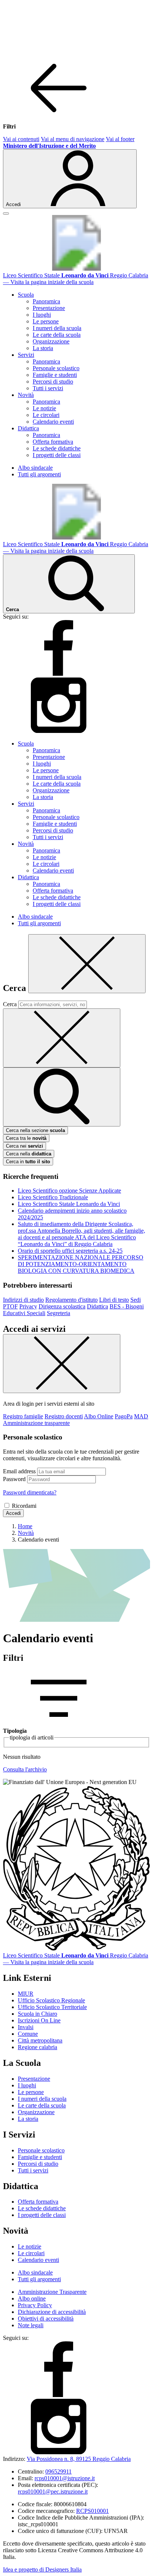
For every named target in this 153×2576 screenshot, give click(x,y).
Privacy (28, 1306)
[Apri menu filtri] (59, 1724)
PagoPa (124, 1416)
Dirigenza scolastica (62, 1306)
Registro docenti (64, 1416)
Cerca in (28, 1162)
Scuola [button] (26, 295)
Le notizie (44, 408)
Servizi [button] (26, 355)
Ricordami (24, 1506)
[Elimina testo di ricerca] (62, 1038)
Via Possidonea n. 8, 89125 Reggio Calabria (79, 2459)
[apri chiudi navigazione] (6, 213)
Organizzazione (51, 341)
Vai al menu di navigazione (73, 139)
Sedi (136, 1300)
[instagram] (59, 731)
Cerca (10, 1004)
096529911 (58, 2471)
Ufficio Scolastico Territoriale (52, 2007)
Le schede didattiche (57, 448)
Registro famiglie (23, 1416)
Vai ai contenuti (21, 139)
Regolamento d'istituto (71, 1300)
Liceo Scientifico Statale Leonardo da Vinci (69, 1204)
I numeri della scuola (57, 328)
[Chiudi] (87, 964)
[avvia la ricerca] (62, 1097)
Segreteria (58, 1313)
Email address (19, 1471)
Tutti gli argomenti (39, 474)
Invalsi (26, 2027)
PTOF (10, 1306)
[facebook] (59, 674)
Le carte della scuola (57, 335)
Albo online (32, 2298)
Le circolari (46, 415)
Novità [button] (26, 395)
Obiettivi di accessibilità (46, 2319)
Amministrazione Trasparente (52, 2292)
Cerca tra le (26, 1138)
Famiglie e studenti (55, 375)
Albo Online (99, 1416)
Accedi (13, 1513)
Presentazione (49, 308)
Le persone (46, 321)
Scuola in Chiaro (38, 2014)
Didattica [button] (28, 428)
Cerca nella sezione (35, 1130)
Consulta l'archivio (25, 1769)
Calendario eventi (53, 422)
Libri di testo (114, 1300)
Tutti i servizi (48, 388)
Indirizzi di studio (23, 1300)
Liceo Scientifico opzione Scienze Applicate (69, 1191)
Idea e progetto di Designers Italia (42, 2570)
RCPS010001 (92, 2511)
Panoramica (46, 301)
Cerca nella (29, 1154)
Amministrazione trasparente (36, 1423)
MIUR (26, 1994)
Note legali (31, 2325)
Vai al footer (120, 139)
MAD (141, 1416)
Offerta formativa (53, 442)
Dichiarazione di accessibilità (52, 2312)
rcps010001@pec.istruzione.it (53, 2492)
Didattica (97, 1306)
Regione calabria (38, 2047)
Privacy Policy (35, 2305)
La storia (43, 348)
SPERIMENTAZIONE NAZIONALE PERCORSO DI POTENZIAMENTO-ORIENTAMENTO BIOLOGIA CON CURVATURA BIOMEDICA (81, 1264)
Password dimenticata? (30, 1492)
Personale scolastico (56, 368)
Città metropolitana (40, 2040)
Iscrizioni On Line (39, 2020)
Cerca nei (25, 1146)
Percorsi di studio (53, 381)
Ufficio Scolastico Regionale (51, 2000)
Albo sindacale (35, 468)
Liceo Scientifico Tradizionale (53, 1197)
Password (14, 1479)
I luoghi (42, 315)
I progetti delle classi (57, 455)
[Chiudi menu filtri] (59, 114)
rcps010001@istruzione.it (65, 2478)
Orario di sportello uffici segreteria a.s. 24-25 (70, 1251)
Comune (28, 2034)
